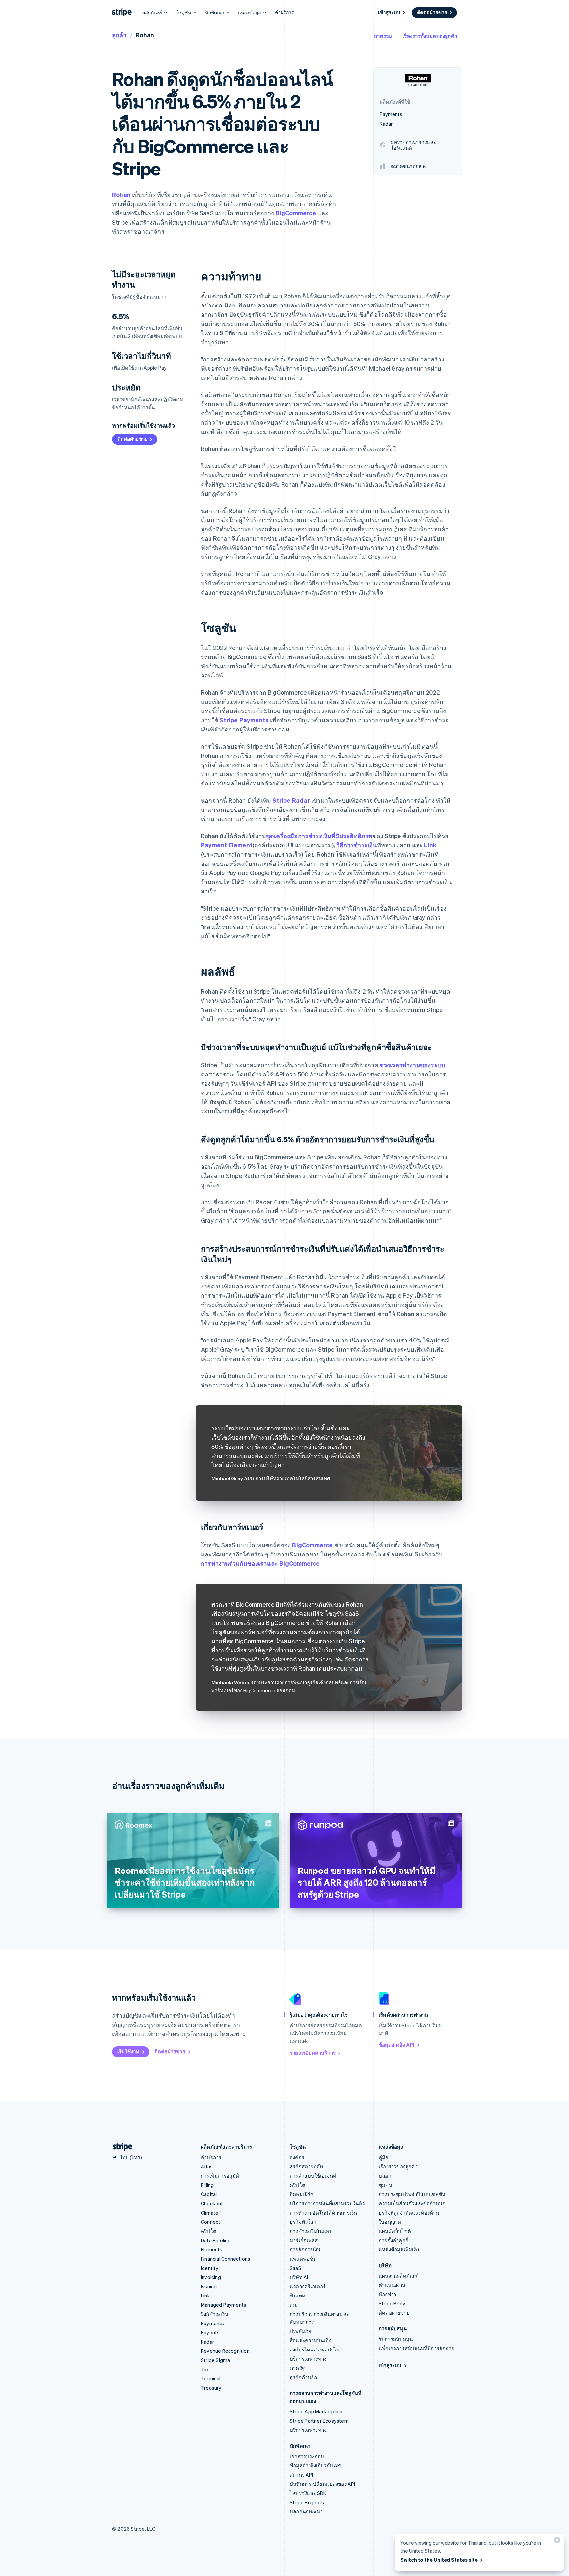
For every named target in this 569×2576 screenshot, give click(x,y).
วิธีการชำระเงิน (356, 845)
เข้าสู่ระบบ (389, 12)
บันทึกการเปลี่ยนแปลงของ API (323, 2484)
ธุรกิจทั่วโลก (303, 2222)
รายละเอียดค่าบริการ (313, 2053)
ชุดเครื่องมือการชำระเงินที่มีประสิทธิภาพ (319, 836)
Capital (209, 2194)
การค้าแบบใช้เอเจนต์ (313, 2176)
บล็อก (385, 2176)
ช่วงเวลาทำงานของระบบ (412, 1065)
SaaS (296, 2268)
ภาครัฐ (297, 2368)
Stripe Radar (291, 800)
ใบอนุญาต (390, 2222)
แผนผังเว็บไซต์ (395, 2231)
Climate (210, 2213)
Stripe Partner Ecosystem (319, 2421)
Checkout (212, 2203)
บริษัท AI (299, 2277)
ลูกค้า (119, 35)
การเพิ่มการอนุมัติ (220, 2176)
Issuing (209, 2286)
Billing (207, 2185)
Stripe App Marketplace (317, 2411)
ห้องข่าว (387, 2294)
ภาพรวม (383, 36)
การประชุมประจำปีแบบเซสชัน (412, 2194)
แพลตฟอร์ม (303, 2259)
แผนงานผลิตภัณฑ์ (398, 2276)
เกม (294, 2305)
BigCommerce (296, 213)
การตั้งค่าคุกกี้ (393, 2240)
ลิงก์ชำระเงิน (215, 2314)
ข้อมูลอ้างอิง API (397, 2045)
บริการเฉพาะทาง (308, 2359)
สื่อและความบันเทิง (311, 2340)
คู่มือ (384, 2157)
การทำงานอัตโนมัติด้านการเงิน (323, 2213)
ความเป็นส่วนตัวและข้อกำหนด (412, 2203)
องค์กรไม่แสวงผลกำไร (314, 2350)
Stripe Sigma (215, 2360)
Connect (211, 2222)
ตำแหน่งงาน (392, 2285)
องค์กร (297, 2157)
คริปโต (209, 2231)
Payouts (210, 2332)
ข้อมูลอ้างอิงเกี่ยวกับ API (316, 2465)
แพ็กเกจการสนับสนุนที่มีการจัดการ (416, 2348)
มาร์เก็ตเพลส (304, 2240)
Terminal (211, 2378)
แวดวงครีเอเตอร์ (308, 2286)
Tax (205, 2369)
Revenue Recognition (225, 2351)
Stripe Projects (307, 2502)
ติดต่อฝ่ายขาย (432, 12)
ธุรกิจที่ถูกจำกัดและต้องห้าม (409, 2213)
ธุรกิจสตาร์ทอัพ (306, 2166)
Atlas (207, 2166)
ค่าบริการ (284, 12)
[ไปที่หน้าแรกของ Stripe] (120, 2147)
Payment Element (227, 845)
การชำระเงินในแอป (311, 2231)
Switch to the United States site (439, 2560)
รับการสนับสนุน (396, 2339)
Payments (213, 2323)
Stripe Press (393, 2303)
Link (430, 845)
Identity (210, 2268)
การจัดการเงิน (305, 2249)
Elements (212, 2249)
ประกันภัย (300, 2331)
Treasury (211, 2388)
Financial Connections (226, 2259)
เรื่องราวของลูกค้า (398, 2166)
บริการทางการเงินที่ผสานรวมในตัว (327, 2203)
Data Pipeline (216, 2240)
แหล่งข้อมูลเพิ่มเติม (400, 2249)
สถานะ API (301, 2475)
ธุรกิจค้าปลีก (303, 2377)
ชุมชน (385, 2185)
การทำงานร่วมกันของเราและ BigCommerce (260, 1563)
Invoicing (211, 2277)
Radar (207, 2342)
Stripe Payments (244, 720)
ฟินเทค (298, 2296)
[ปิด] (556, 2542)
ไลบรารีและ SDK (308, 2493)
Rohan (121, 194)
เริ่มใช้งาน (128, 2051)
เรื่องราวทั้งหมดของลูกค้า (430, 36)
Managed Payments (224, 2305)
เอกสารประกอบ (307, 2456)
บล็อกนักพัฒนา (306, 2511)
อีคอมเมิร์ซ (302, 2194)
